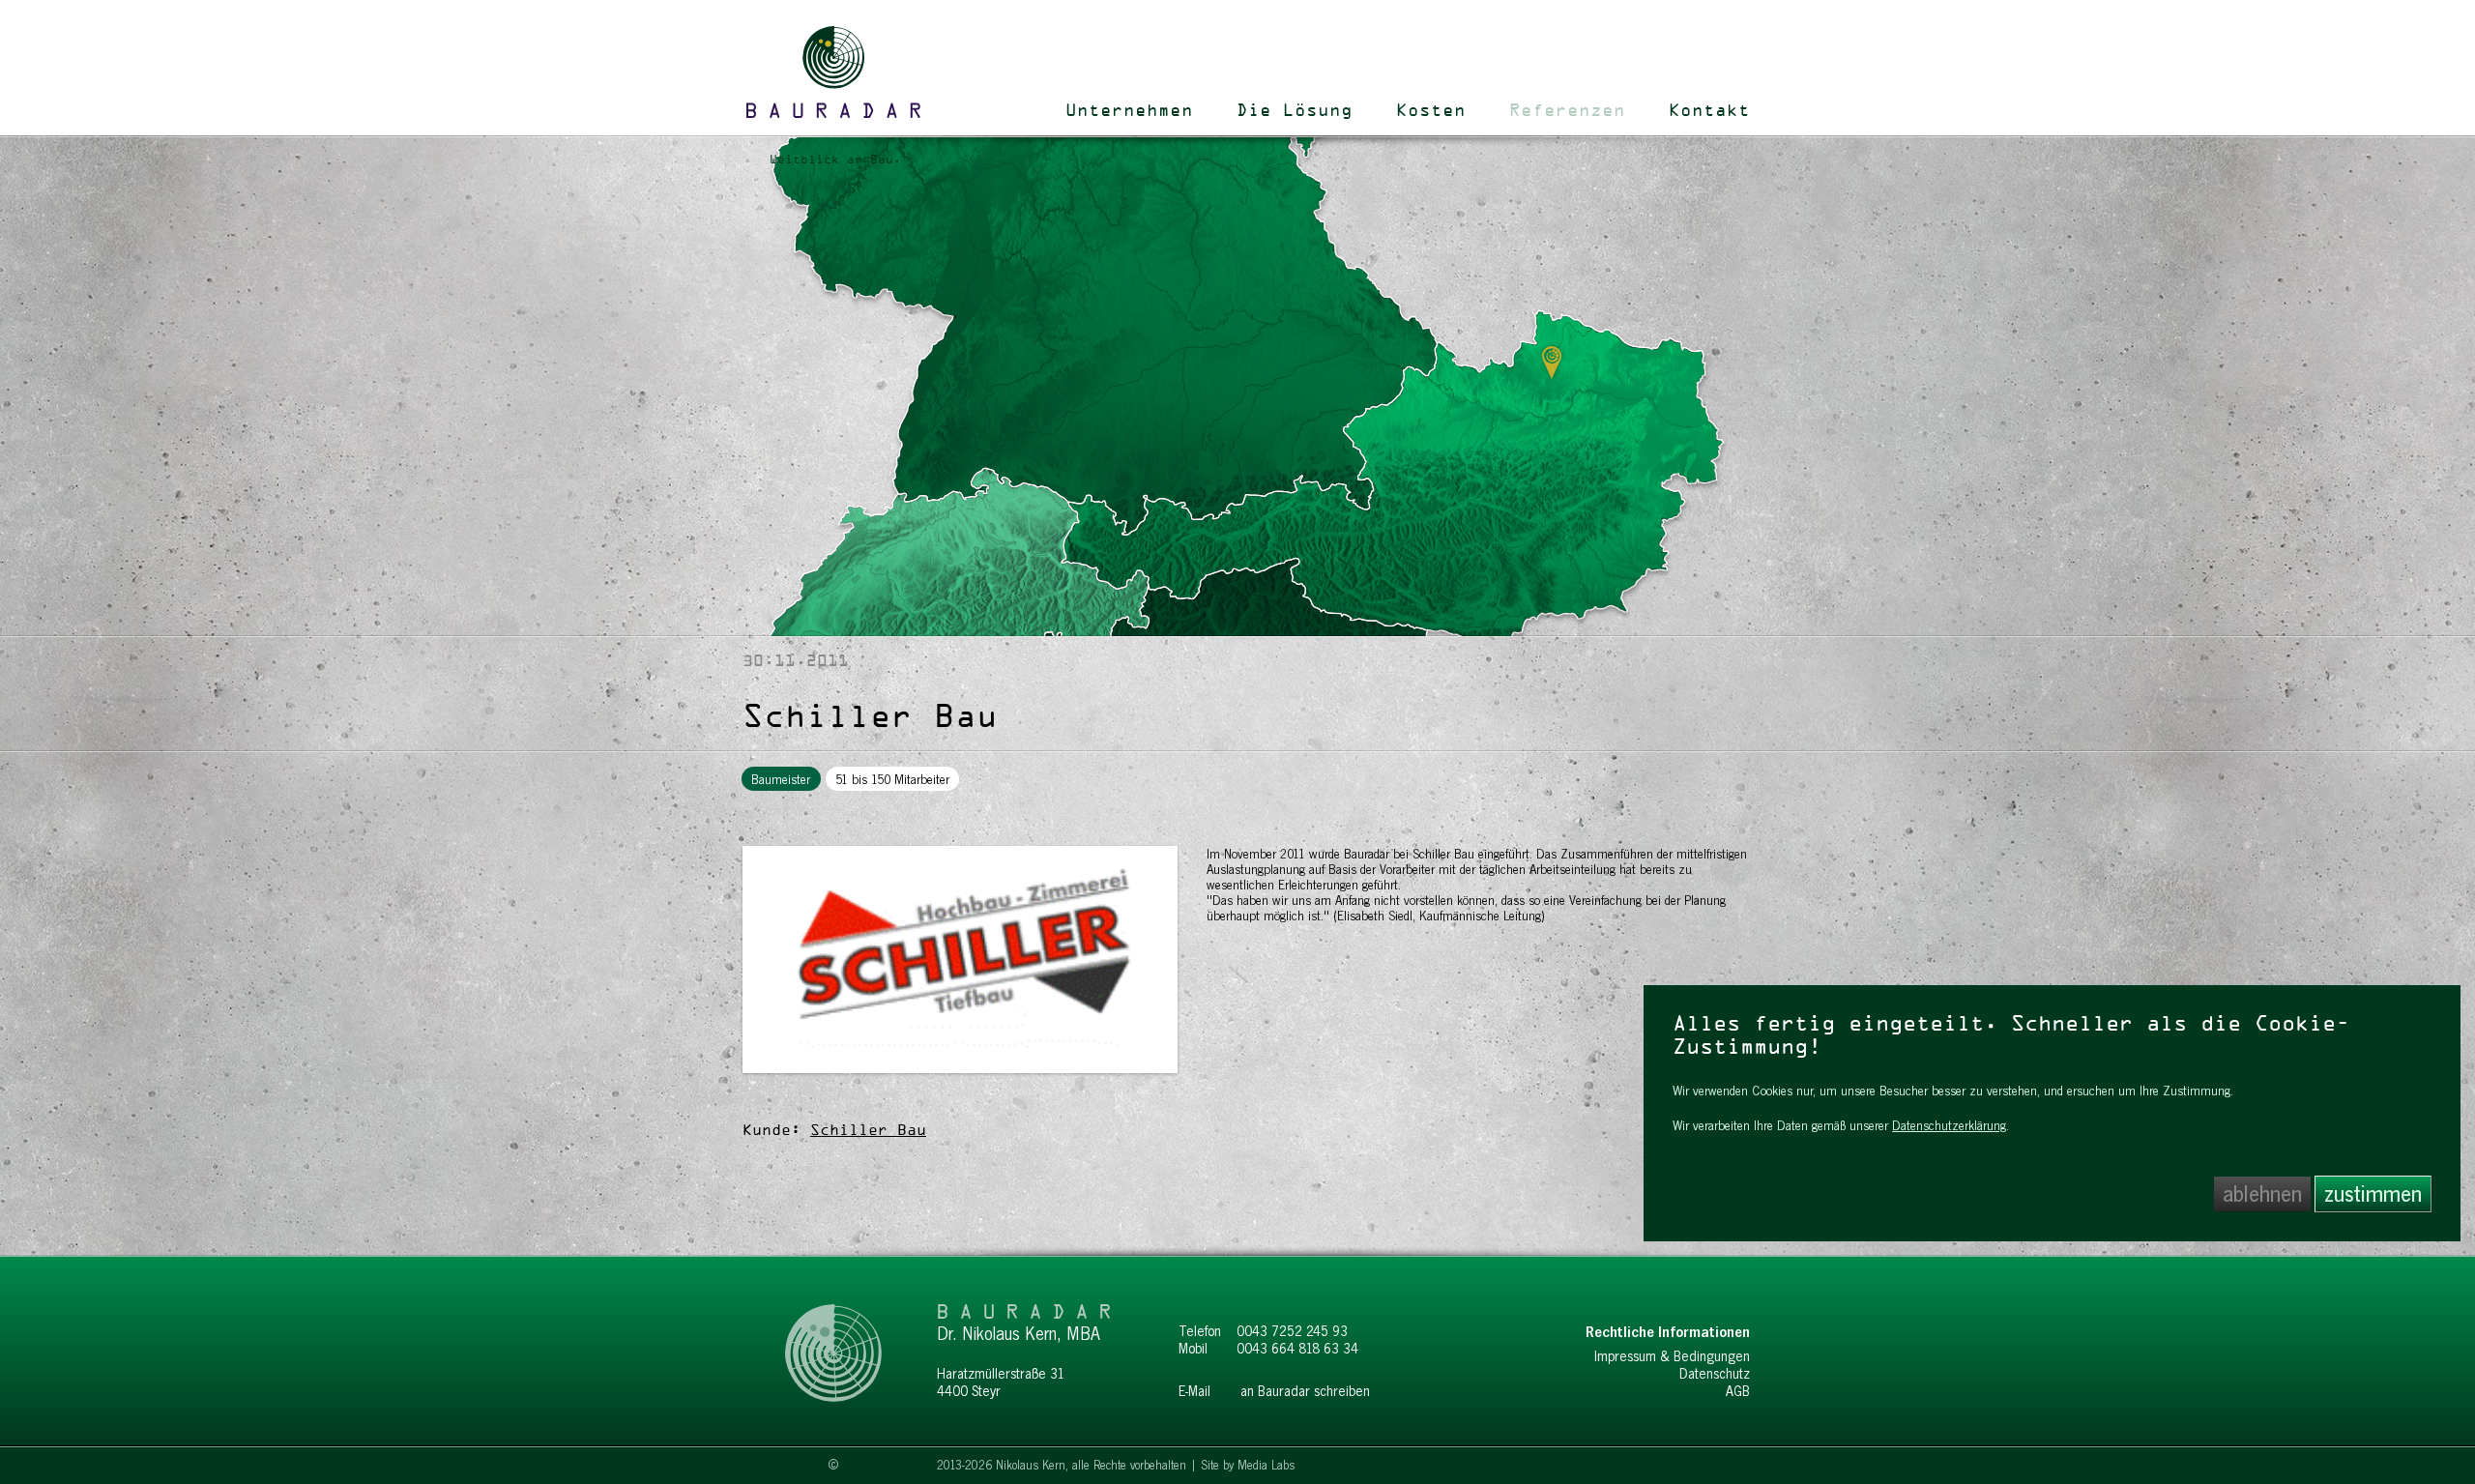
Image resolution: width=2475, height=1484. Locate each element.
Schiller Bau (868, 1131)
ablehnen (2262, 1194)
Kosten (1431, 111)
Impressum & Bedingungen (1672, 1356)
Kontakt (1709, 111)
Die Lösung (1295, 111)
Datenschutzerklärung (1949, 1125)
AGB (1738, 1391)
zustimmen (2373, 1194)
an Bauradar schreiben (1305, 1391)
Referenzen (1567, 111)
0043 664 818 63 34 (1297, 1349)
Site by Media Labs (1248, 1465)
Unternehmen (1129, 111)
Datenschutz (1715, 1374)
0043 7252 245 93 (1292, 1331)
